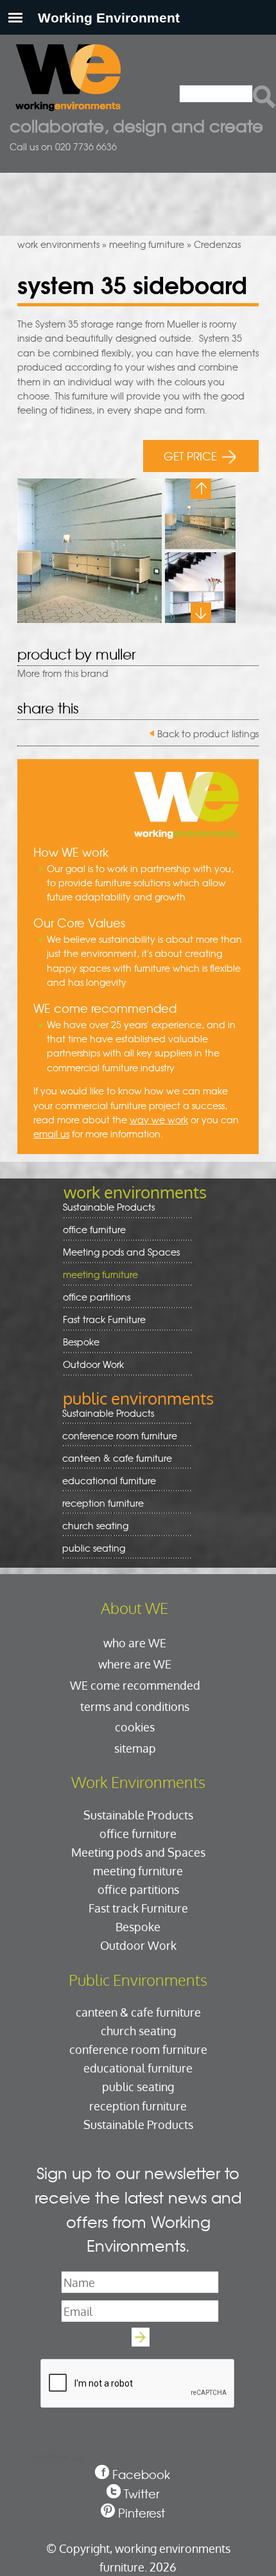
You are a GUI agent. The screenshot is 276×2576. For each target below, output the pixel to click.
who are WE (135, 1643)
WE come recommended (135, 1685)
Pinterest (142, 2513)
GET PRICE (190, 456)
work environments (58, 244)
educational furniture (105, 1481)
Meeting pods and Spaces (117, 1252)
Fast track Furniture (104, 1319)
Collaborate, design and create (136, 125)
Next (201, 613)
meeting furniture (147, 244)
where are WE (135, 1664)
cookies (135, 1727)
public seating (89, 1548)
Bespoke (81, 1342)
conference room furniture (115, 1436)
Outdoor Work (93, 1364)
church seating (95, 1525)
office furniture (90, 1230)
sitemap (135, 1748)
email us (51, 1134)
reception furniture (99, 1503)
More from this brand (63, 673)
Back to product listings (208, 733)
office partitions (92, 1297)
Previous (201, 489)
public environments (138, 1398)
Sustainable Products (109, 1207)
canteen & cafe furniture (113, 1458)
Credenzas (217, 244)
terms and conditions (135, 1706)
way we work (159, 1119)
